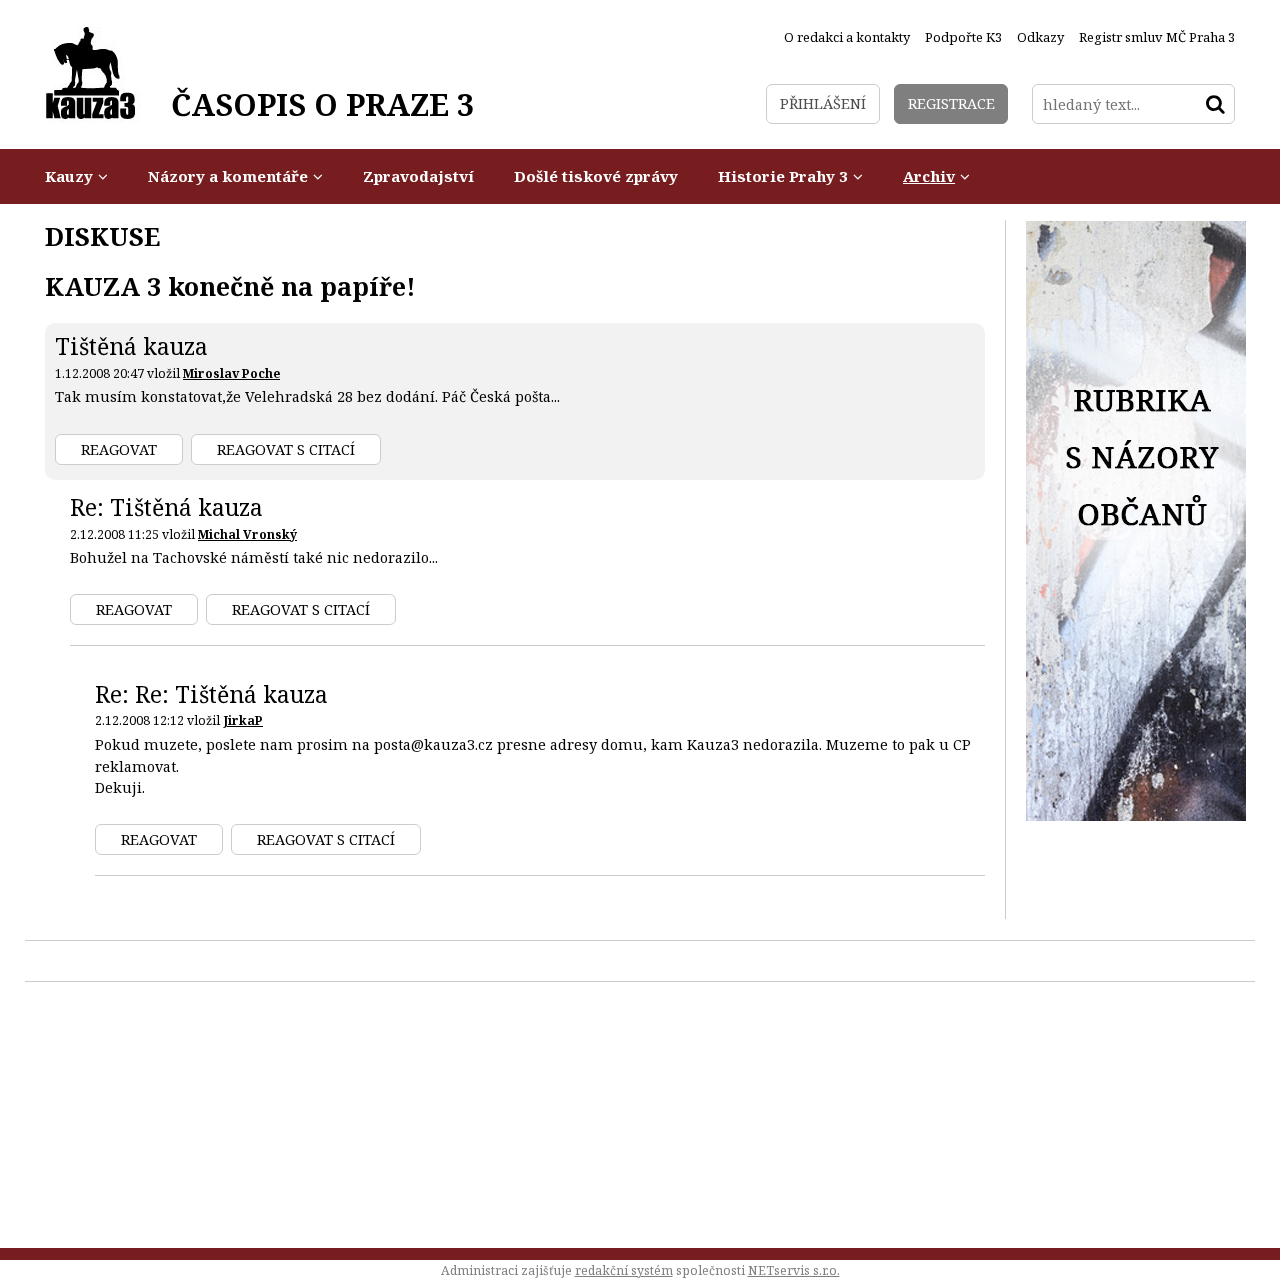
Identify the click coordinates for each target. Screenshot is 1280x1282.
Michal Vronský (247, 534)
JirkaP (243, 720)
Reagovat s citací (286, 449)
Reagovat (119, 449)
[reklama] (1136, 815)
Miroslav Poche (231, 373)
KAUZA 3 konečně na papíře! (230, 286)
